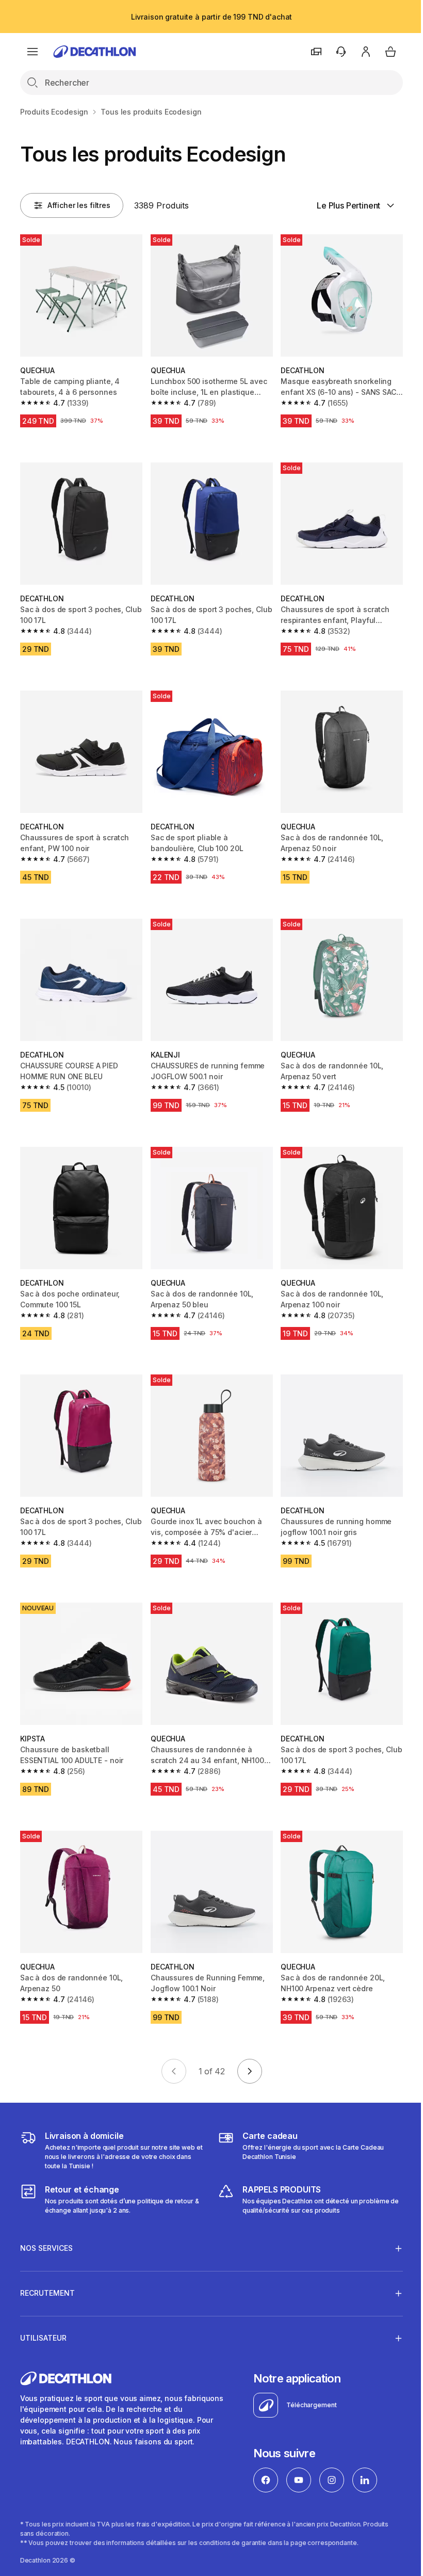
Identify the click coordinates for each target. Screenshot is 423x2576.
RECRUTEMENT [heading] (47, 2272)
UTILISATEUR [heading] (43, 2317)
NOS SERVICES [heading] (46, 2227)
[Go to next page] (250, 2071)
